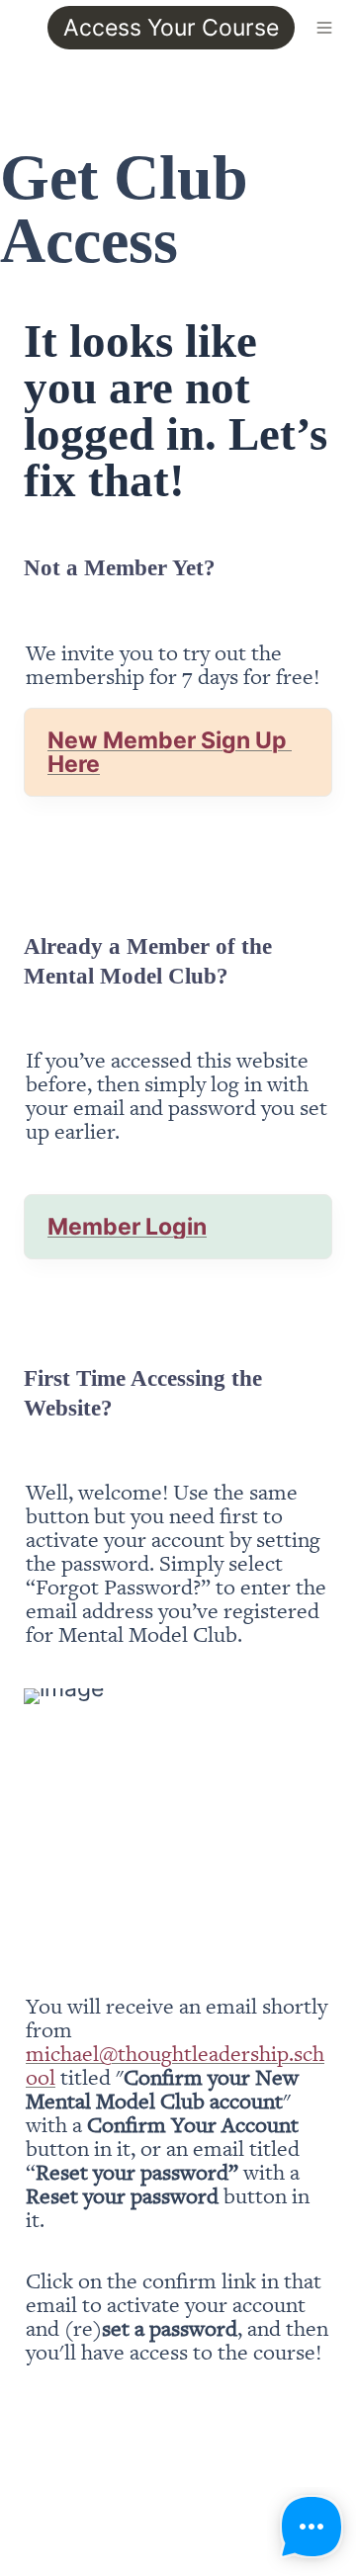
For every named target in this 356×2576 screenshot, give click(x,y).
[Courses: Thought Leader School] (16, 28)
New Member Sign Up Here (170, 752)
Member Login (127, 1227)
